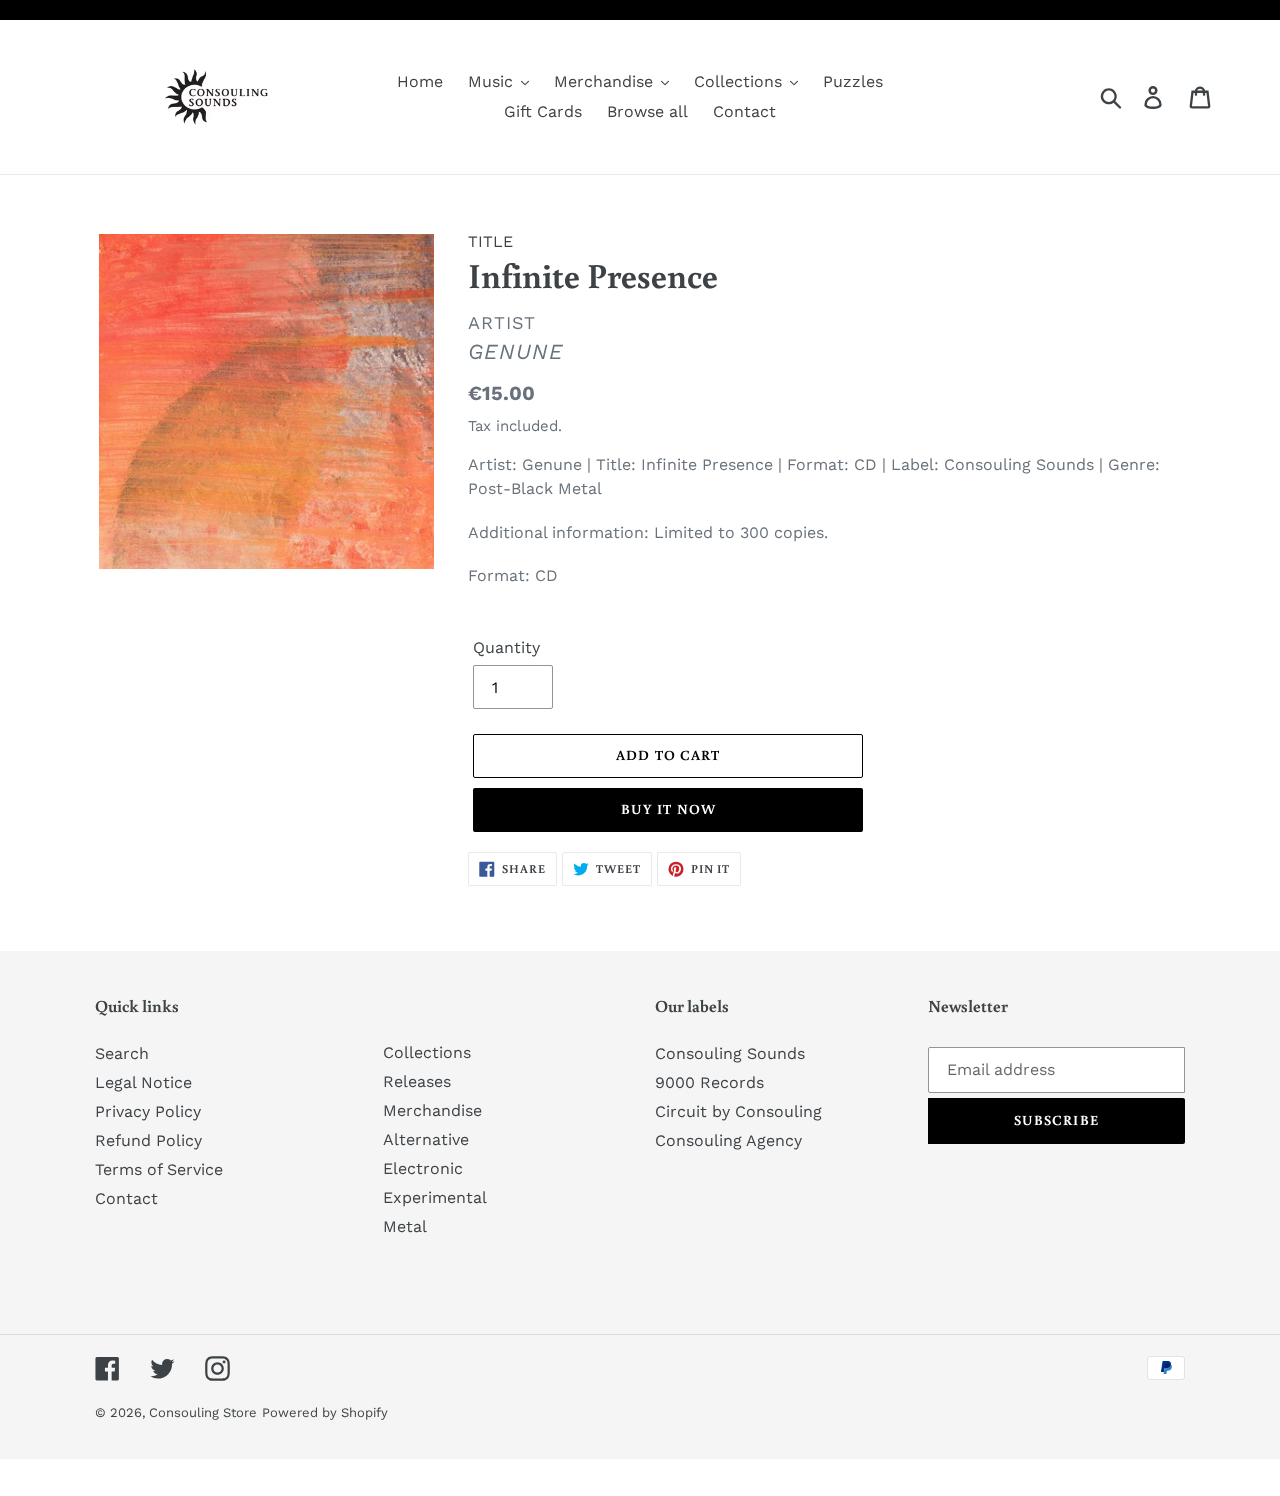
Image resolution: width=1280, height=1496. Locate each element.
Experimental (435, 1197)
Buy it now (668, 809)
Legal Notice (143, 1082)
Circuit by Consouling (738, 1111)
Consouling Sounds (730, 1053)
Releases (417, 1081)
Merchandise (432, 1110)
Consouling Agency (728, 1140)
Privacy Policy (148, 1111)
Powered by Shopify (325, 1412)
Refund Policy (148, 1140)
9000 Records (709, 1082)
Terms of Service (159, 1169)
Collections (427, 1052)
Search (122, 1053)
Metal (405, 1226)
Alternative (426, 1139)
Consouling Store (203, 1412)
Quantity (506, 647)
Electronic (423, 1168)
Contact (126, 1198)
